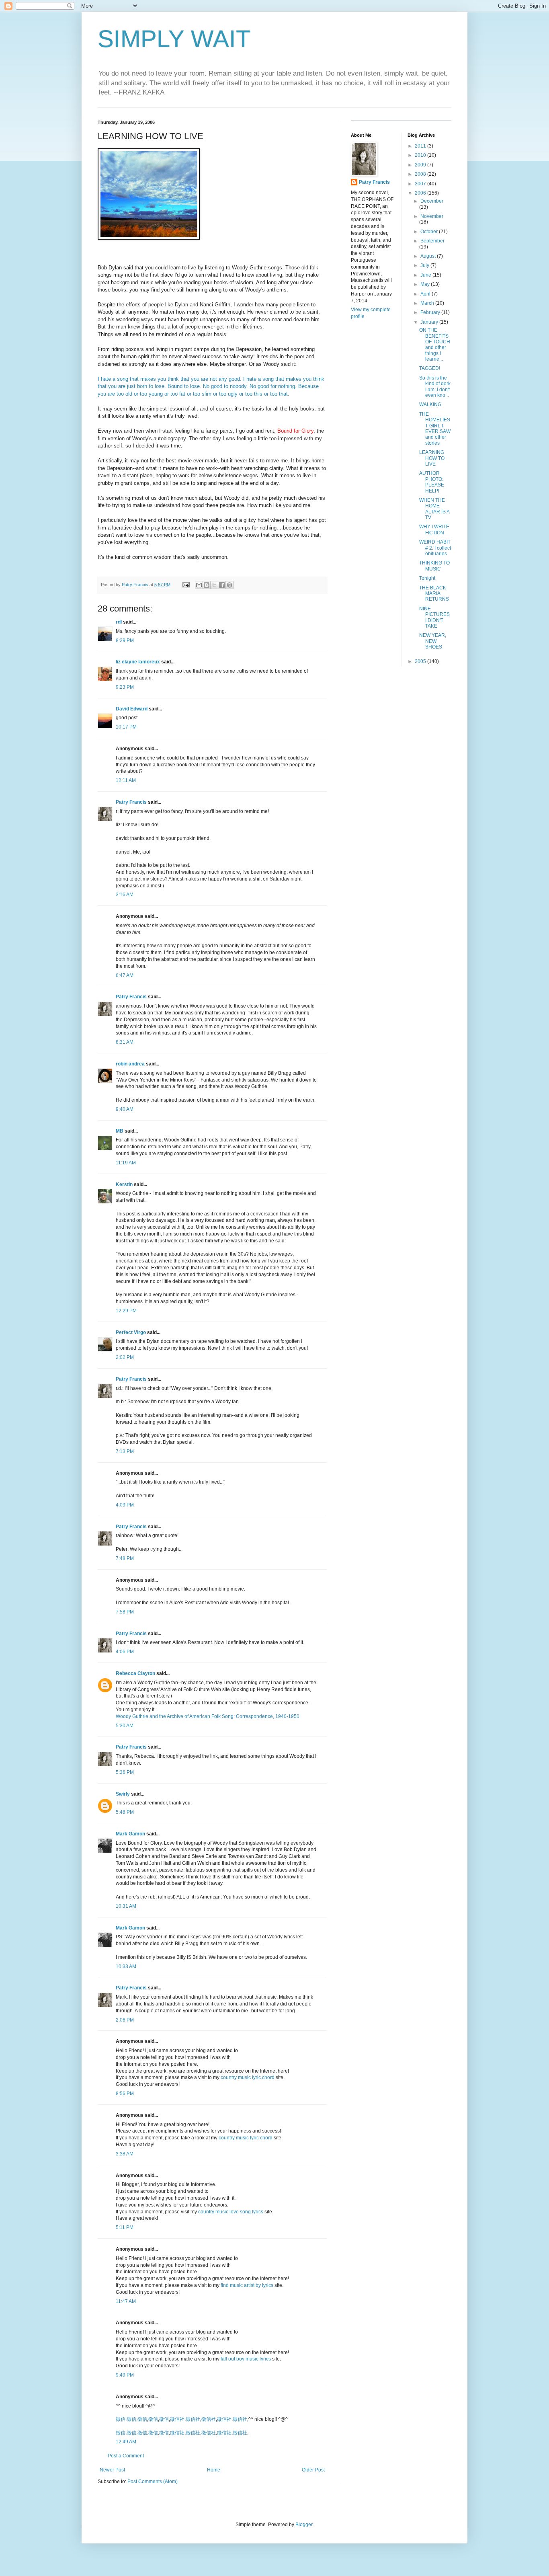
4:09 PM (125, 1505)
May (426, 284)
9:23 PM (125, 687)
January (430, 322)
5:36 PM (125, 1772)
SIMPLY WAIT (174, 39)
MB (120, 1131)
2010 (421, 155)
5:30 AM (125, 1726)
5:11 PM (125, 2227)
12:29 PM (126, 1311)
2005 (421, 661)
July (425, 265)
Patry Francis (131, 802)
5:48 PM (125, 1812)
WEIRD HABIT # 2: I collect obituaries (435, 548)
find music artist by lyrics (247, 2285)
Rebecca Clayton (135, 1673)
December (432, 201)
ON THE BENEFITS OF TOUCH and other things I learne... (435, 345)
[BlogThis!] (207, 585)
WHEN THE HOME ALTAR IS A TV (434, 509)
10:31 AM (126, 1906)
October (430, 232)
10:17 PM (126, 727)
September (432, 241)
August (429, 256)
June (426, 275)
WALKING (430, 404)
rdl (119, 622)
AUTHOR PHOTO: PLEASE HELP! (432, 482)
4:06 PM (125, 1652)
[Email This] (199, 585)
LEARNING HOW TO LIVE (432, 458)
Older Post (313, 2470)
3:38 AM (125, 2154)
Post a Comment (126, 2456)
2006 (421, 193)
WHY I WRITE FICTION (434, 530)
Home (214, 2470)
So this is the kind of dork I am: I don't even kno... (435, 387)
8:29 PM (125, 640)
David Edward (132, 709)
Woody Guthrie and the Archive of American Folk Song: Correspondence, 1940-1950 (208, 1716)
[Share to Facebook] (222, 585)
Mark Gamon (130, 1834)
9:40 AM (125, 1109)
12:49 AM (126, 2442)
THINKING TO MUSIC (434, 566)
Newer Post (112, 2470)
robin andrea (130, 1064)
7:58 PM (125, 1612)
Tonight (427, 578)
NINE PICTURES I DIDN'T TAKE (434, 617)
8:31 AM (125, 1042)
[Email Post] (186, 585)
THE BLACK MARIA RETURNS (434, 594)
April (426, 294)
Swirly (123, 1794)
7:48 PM (125, 1558)
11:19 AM (126, 1163)
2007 (421, 184)
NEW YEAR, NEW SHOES (433, 641)
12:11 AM (126, 780)
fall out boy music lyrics (246, 2359)
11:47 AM (126, 2301)
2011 (421, 146)
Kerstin (124, 1184)
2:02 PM (125, 1357)
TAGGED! (430, 368)
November (432, 216)
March (428, 303)
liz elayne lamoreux (138, 662)
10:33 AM (126, 1966)
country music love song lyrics (231, 2212)
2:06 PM (125, 2020)
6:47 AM (125, 975)
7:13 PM (125, 1451)
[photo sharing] (149, 238)
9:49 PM (125, 2375)
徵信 (121, 2419)
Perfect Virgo (131, 1332)
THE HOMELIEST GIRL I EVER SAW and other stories (435, 429)
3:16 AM (125, 895)
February (431, 312)
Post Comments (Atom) (153, 2482)
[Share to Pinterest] (229, 585)
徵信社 (177, 2419)
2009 (421, 165)
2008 (421, 174)
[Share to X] (214, 585)
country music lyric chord (248, 2077)
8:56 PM (125, 2094)
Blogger (304, 2525)
